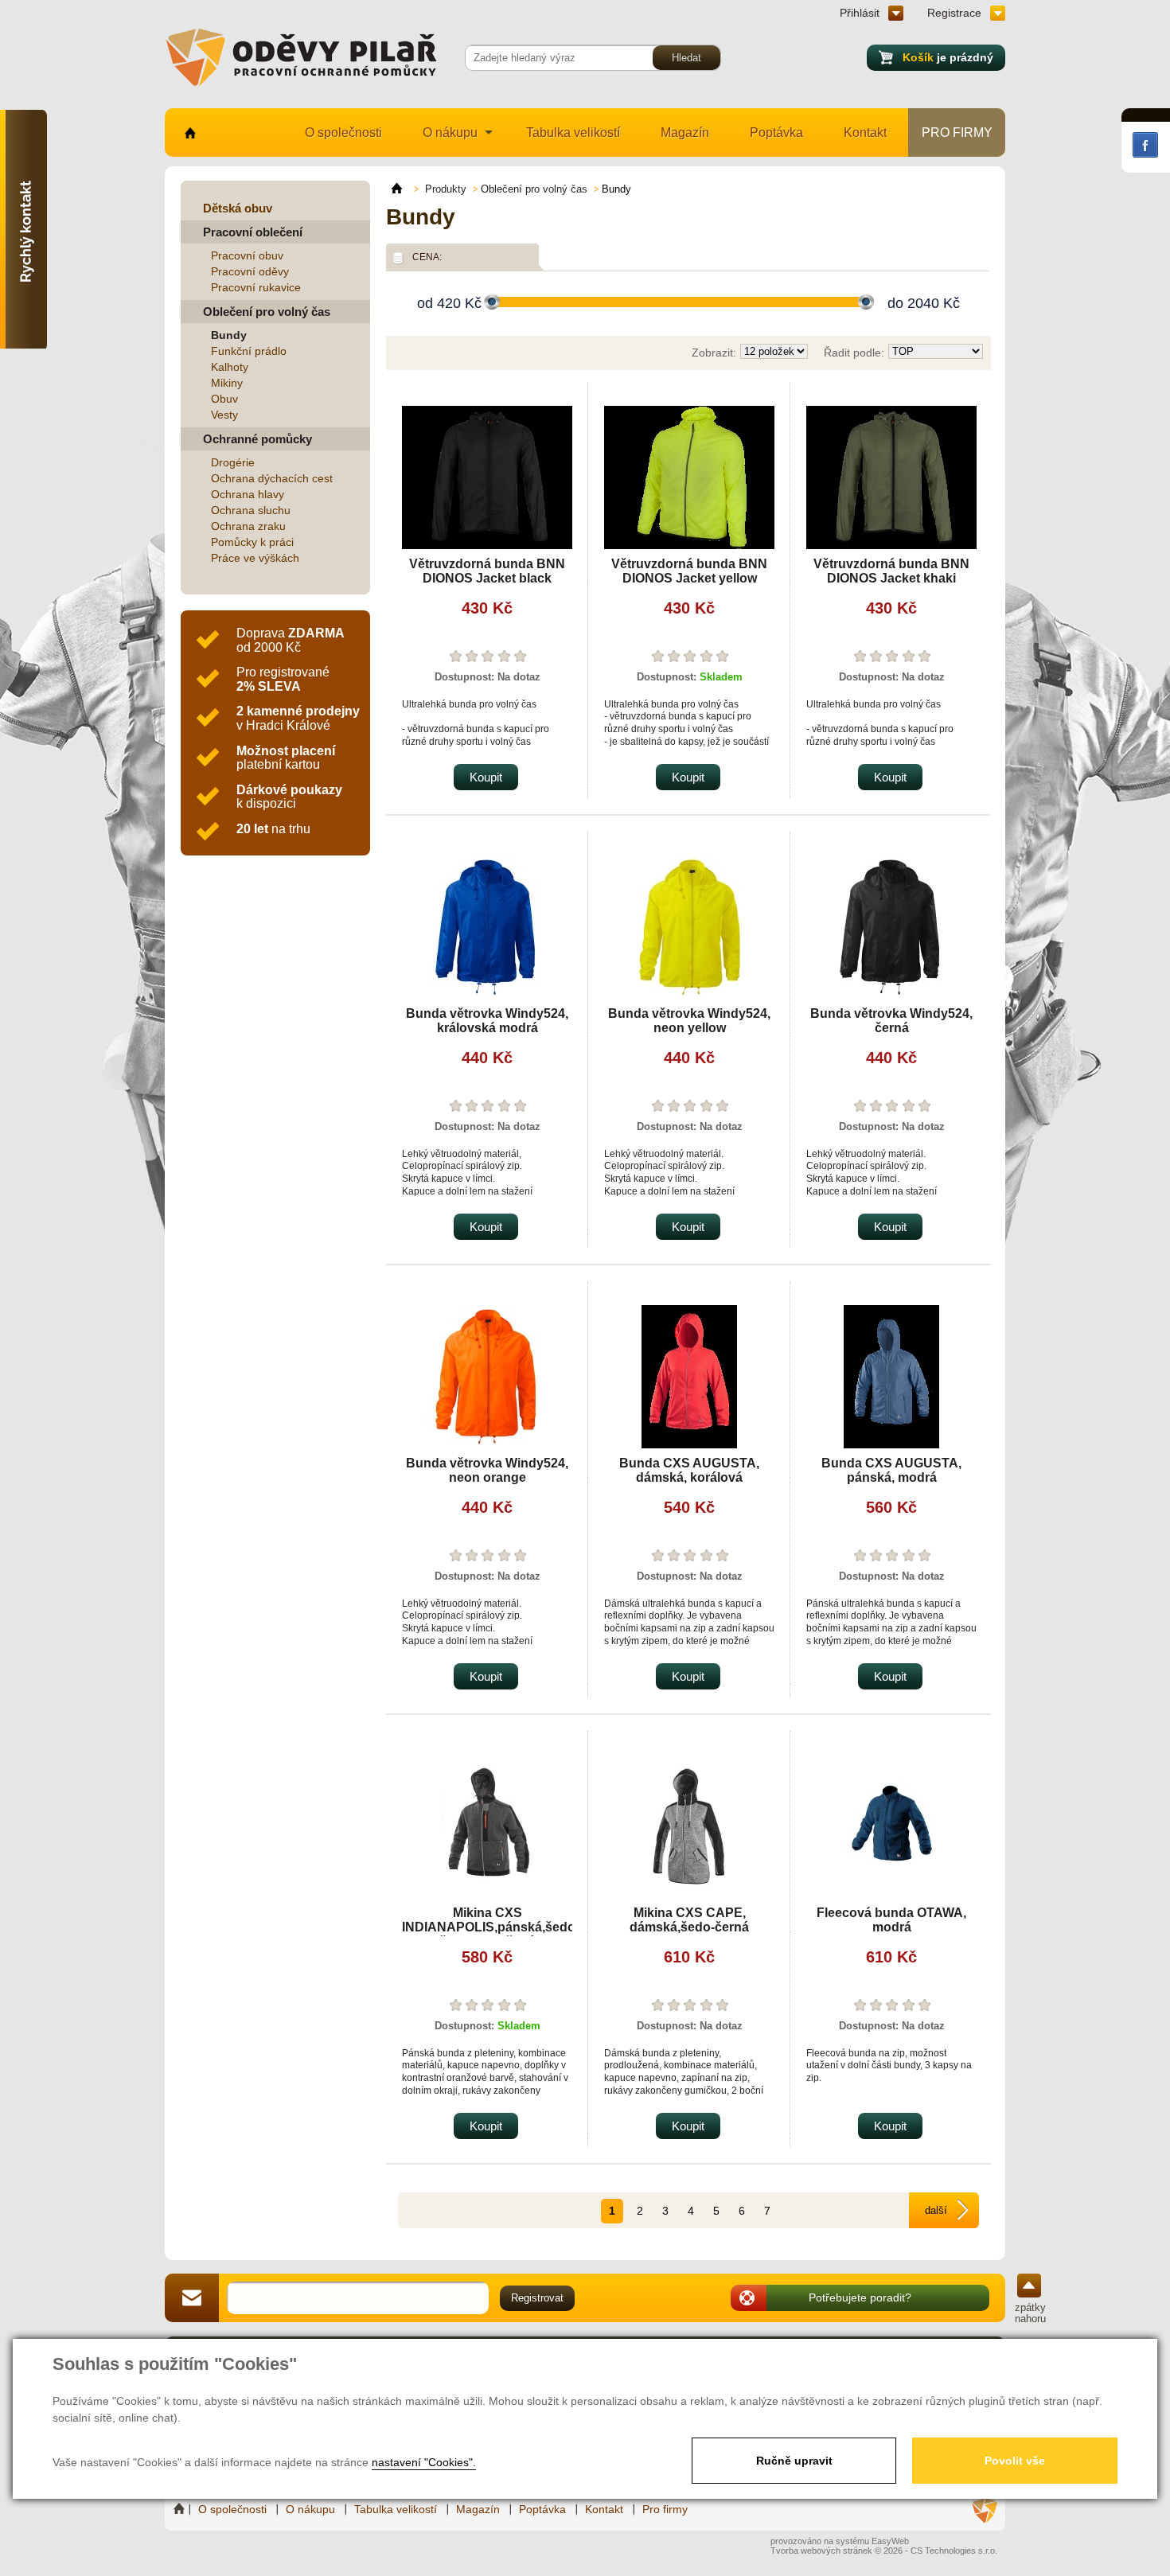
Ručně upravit (794, 2461)
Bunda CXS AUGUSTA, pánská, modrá (891, 1470)
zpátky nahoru (1030, 2313)
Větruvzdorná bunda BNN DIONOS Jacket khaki (891, 571)
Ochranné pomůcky (257, 439)
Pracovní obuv (247, 255)
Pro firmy (957, 133)
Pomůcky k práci (252, 542)
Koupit (486, 777)
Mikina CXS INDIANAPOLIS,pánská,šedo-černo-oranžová (491, 1927)
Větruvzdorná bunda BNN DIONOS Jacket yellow (689, 571)
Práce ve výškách (255, 558)
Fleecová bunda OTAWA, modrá (891, 1920)
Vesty (224, 415)
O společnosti (343, 133)
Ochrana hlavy (248, 494)
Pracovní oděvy (250, 271)
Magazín (685, 133)
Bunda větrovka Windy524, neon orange (487, 1470)
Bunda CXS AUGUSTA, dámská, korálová (689, 1470)
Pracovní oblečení (253, 232)
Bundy (229, 335)
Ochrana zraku (248, 526)
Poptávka (776, 133)
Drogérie (233, 462)
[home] (404, 189)
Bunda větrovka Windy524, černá (891, 1021)
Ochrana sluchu (251, 510)
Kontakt (865, 133)
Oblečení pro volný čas (267, 312)
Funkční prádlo (249, 351)
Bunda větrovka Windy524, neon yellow (689, 1021)
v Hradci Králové (298, 718)
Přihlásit (860, 13)
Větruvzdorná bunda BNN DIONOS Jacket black (487, 571)
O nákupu (450, 133)
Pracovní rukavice (256, 287)
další (936, 2210)
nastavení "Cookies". (424, 2462)
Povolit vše (1015, 2461)
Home (181, 2509)
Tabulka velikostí (573, 133)
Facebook (1145, 145)
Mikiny (227, 383)
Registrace (954, 13)
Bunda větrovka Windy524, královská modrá (487, 1021)
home (189, 133)
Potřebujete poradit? (860, 2297)
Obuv (224, 399)
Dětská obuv (238, 208)
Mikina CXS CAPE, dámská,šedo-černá (689, 1920)
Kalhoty (230, 367)
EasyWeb (890, 2541)
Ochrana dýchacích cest (272, 478)
